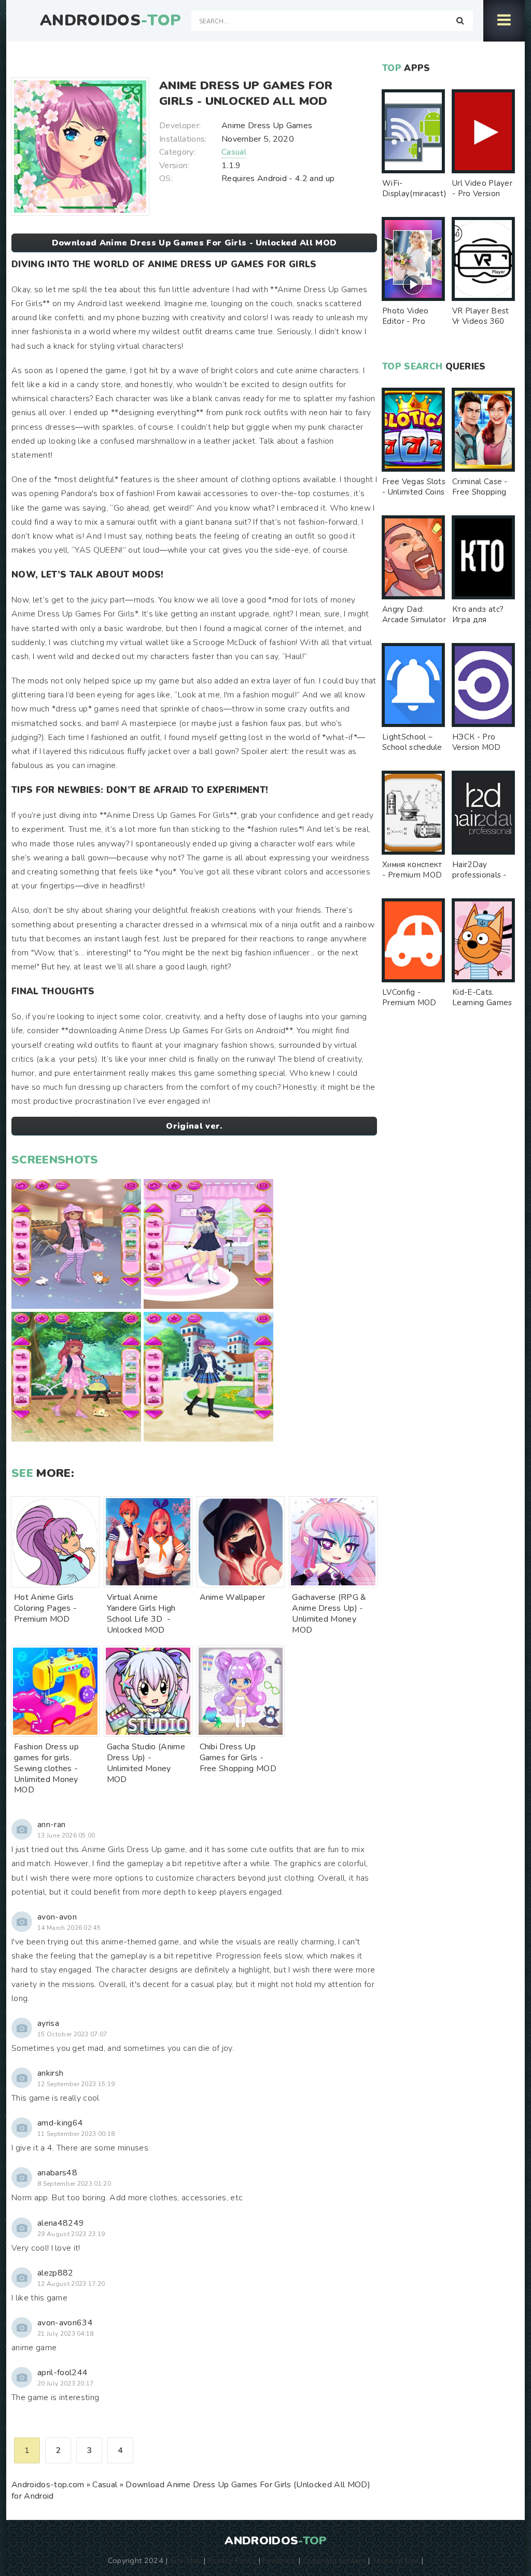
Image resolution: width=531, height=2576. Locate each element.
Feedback (280, 2560)
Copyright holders (334, 2560)
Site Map (186, 2560)
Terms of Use (396, 2560)
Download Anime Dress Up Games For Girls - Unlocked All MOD (194, 243)
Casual (234, 152)
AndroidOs (110, 21)
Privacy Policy (232, 2560)
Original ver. (194, 1126)
